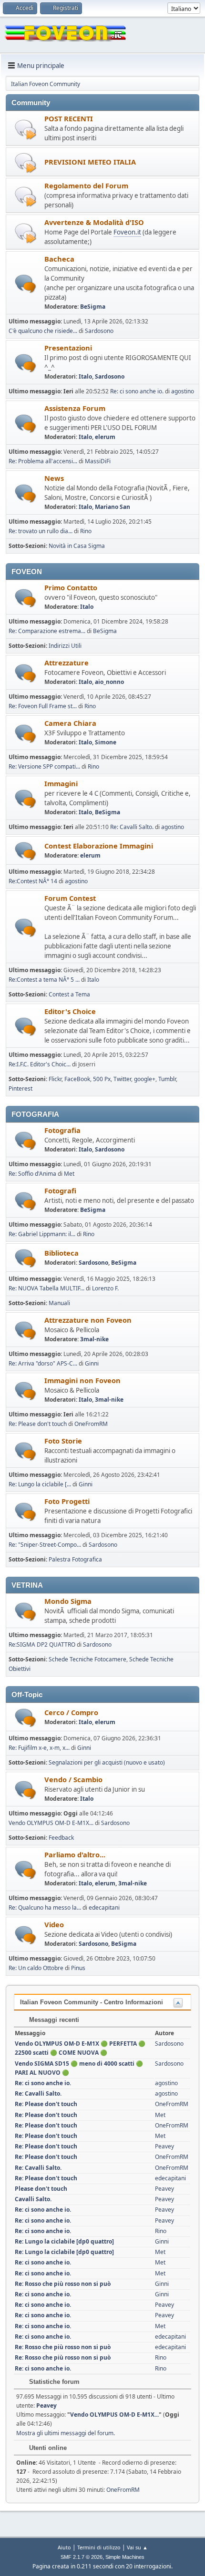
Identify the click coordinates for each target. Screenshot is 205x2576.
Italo (85, 376)
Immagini (61, 783)
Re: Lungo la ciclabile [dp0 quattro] (64, 2241)
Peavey (164, 2146)
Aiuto (64, 2547)
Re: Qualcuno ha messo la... (45, 1908)
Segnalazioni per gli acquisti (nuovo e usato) (107, 1762)
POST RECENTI (69, 118)
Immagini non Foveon (82, 1380)
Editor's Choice (70, 1011)
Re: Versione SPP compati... (44, 766)
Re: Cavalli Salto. (132, 827)
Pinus (78, 1968)
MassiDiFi (98, 461)
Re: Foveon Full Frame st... (43, 706)
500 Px (102, 1079)
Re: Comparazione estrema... (47, 631)
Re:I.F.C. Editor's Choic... (40, 1064)
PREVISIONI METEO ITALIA (90, 162)
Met (69, 1174)
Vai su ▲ (137, 2547)
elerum (105, 437)
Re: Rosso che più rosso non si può (63, 2284)
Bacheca (59, 259)
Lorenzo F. (105, 1288)
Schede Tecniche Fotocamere (87, 1659)
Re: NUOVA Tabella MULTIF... (46, 1288)
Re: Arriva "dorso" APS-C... (43, 1363)
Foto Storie (63, 1441)
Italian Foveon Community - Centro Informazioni (92, 2002)
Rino (86, 531)
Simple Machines (125, 2557)
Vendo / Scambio (73, 1779)
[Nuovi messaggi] (26, 284)
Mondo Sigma (68, 1601)
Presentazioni (68, 348)
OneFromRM (91, 1424)
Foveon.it (127, 232)
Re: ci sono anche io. (137, 391)
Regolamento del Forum (86, 185)
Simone (106, 742)
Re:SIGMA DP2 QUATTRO (42, 1644)
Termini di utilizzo (99, 2547)
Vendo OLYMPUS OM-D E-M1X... (51, 1823)
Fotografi (60, 1190)
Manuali (59, 1303)
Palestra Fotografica (75, 1559)
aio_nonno (109, 682)
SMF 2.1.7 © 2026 (82, 2557)
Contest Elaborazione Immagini (99, 846)
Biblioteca (61, 1253)
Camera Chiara (70, 723)
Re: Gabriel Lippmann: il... (42, 1234)
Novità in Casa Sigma (77, 546)
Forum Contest (70, 898)
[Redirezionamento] (26, 129)
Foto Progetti (67, 1501)
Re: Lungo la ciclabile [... (40, 1484)
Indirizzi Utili (65, 646)
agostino (183, 391)
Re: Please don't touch (38, 1424)
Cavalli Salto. (33, 2199)
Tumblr (167, 1079)
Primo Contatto (71, 587)
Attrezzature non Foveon (88, 1320)
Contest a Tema (69, 994)
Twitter (122, 1079)
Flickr (55, 1079)
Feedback (61, 1838)
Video (54, 1924)
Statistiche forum (53, 2382)
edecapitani (104, 1908)
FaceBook (77, 1079)
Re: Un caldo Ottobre (36, 1968)
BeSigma (93, 307)
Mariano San (113, 507)
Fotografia (62, 1130)
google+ (145, 1079)
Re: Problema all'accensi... (43, 461)
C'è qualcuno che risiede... (43, 331)
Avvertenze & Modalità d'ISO (94, 222)
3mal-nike (94, 1339)
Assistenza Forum (75, 408)
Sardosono (99, 331)
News (54, 478)
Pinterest (20, 1088)
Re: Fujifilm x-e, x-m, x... (39, 1748)
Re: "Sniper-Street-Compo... (45, 1545)
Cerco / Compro (71, 1712)
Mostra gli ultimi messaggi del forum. (66, 2433)
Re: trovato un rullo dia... (41, 531)
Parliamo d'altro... (75, 1854)
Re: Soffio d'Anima (32, 1174)
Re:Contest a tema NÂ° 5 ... (44, 980)
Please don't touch (41, 2189)
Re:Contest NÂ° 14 (33, 881)
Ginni (92, 1363)
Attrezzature (67, 663)
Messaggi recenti (53, 2020)
